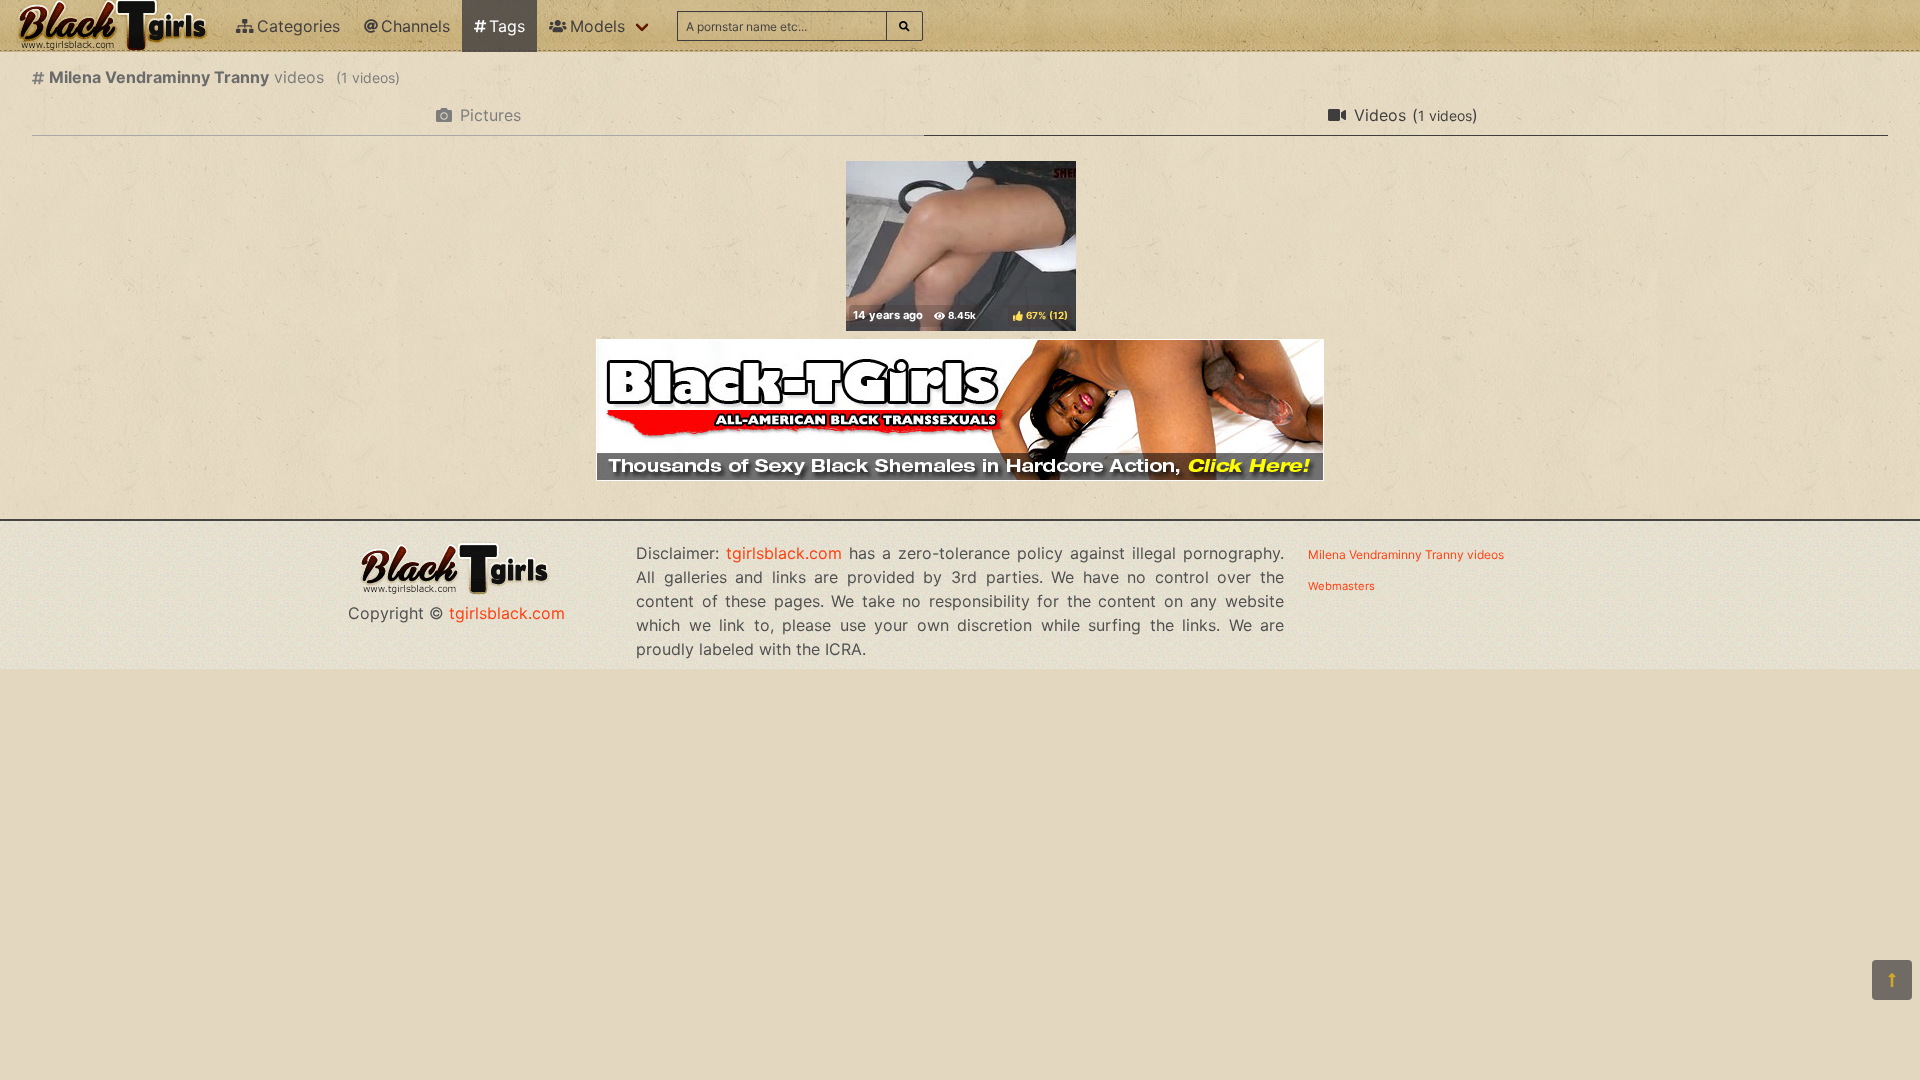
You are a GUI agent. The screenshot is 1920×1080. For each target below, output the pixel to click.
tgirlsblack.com (507, 613)
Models (597, 26)
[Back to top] (1892, 980)
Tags (507, 26)
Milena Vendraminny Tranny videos (1406, 554)
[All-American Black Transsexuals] (960, 475)
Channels (415, 26)
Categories (298, 26)
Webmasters (1341, 586)
